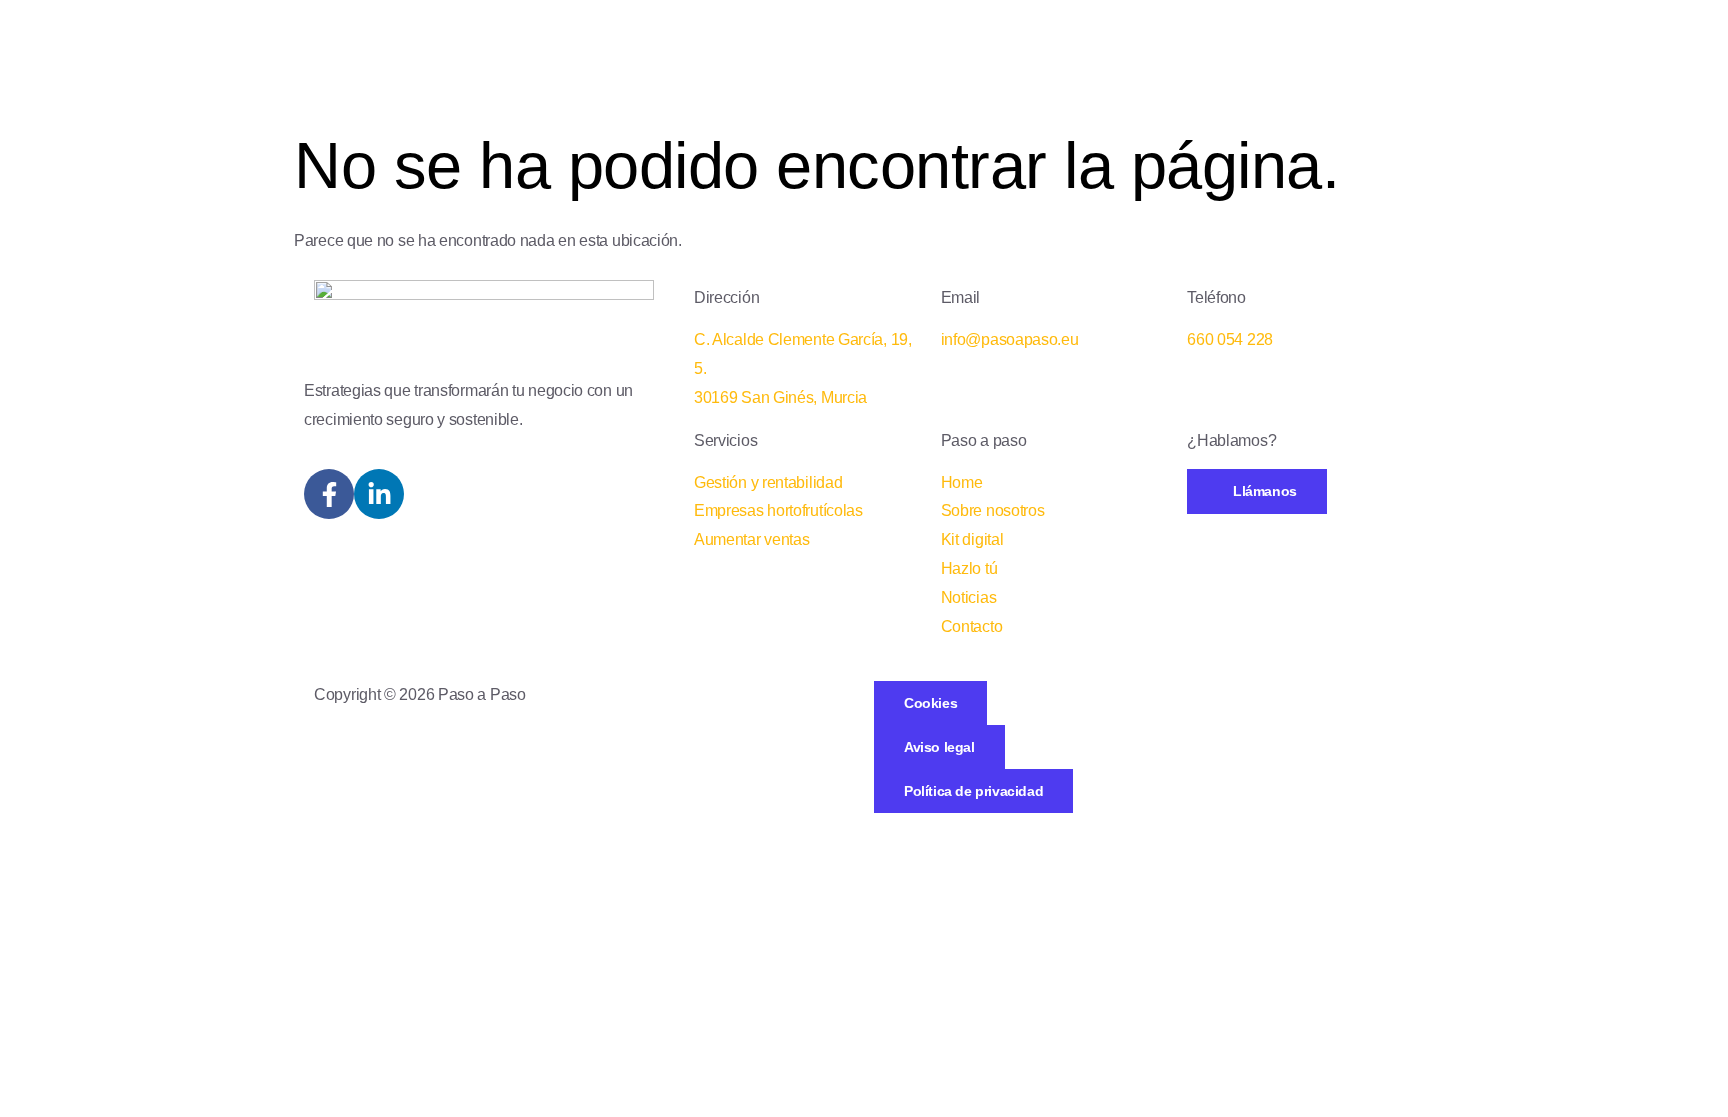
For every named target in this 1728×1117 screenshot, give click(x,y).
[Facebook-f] (329, 494)
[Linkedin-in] (379, 494)
